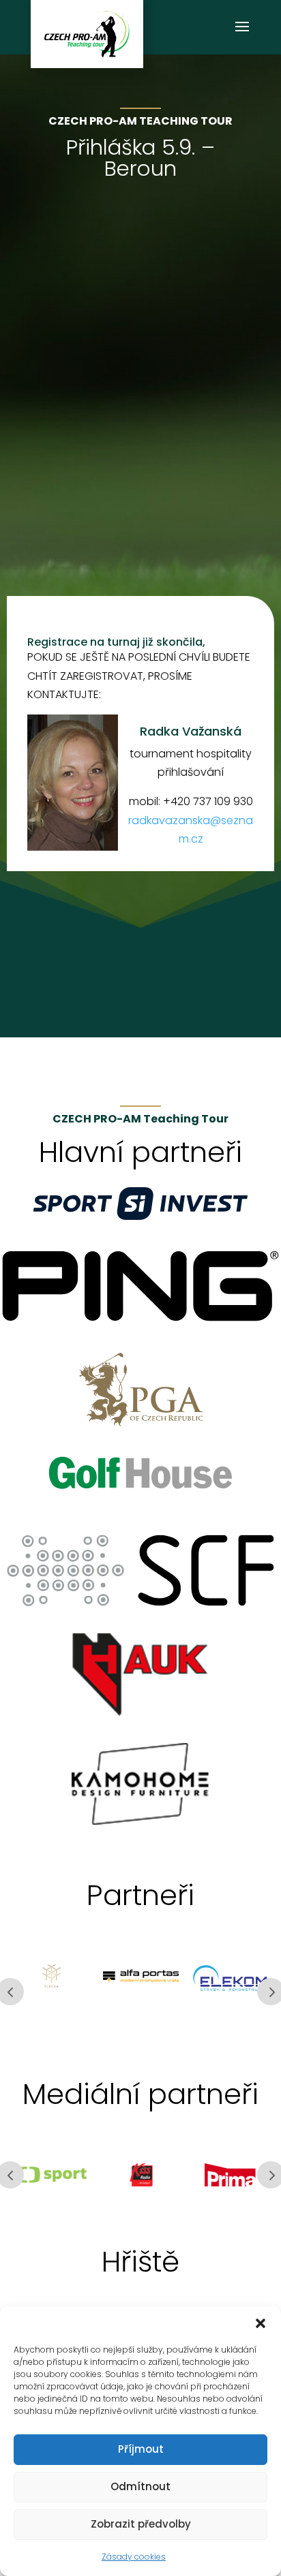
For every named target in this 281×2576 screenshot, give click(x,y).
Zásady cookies (134, 2557)
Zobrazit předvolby (141, 2524)
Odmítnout (140, 2486)
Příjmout (141, 2449)
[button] (261, 2323)
